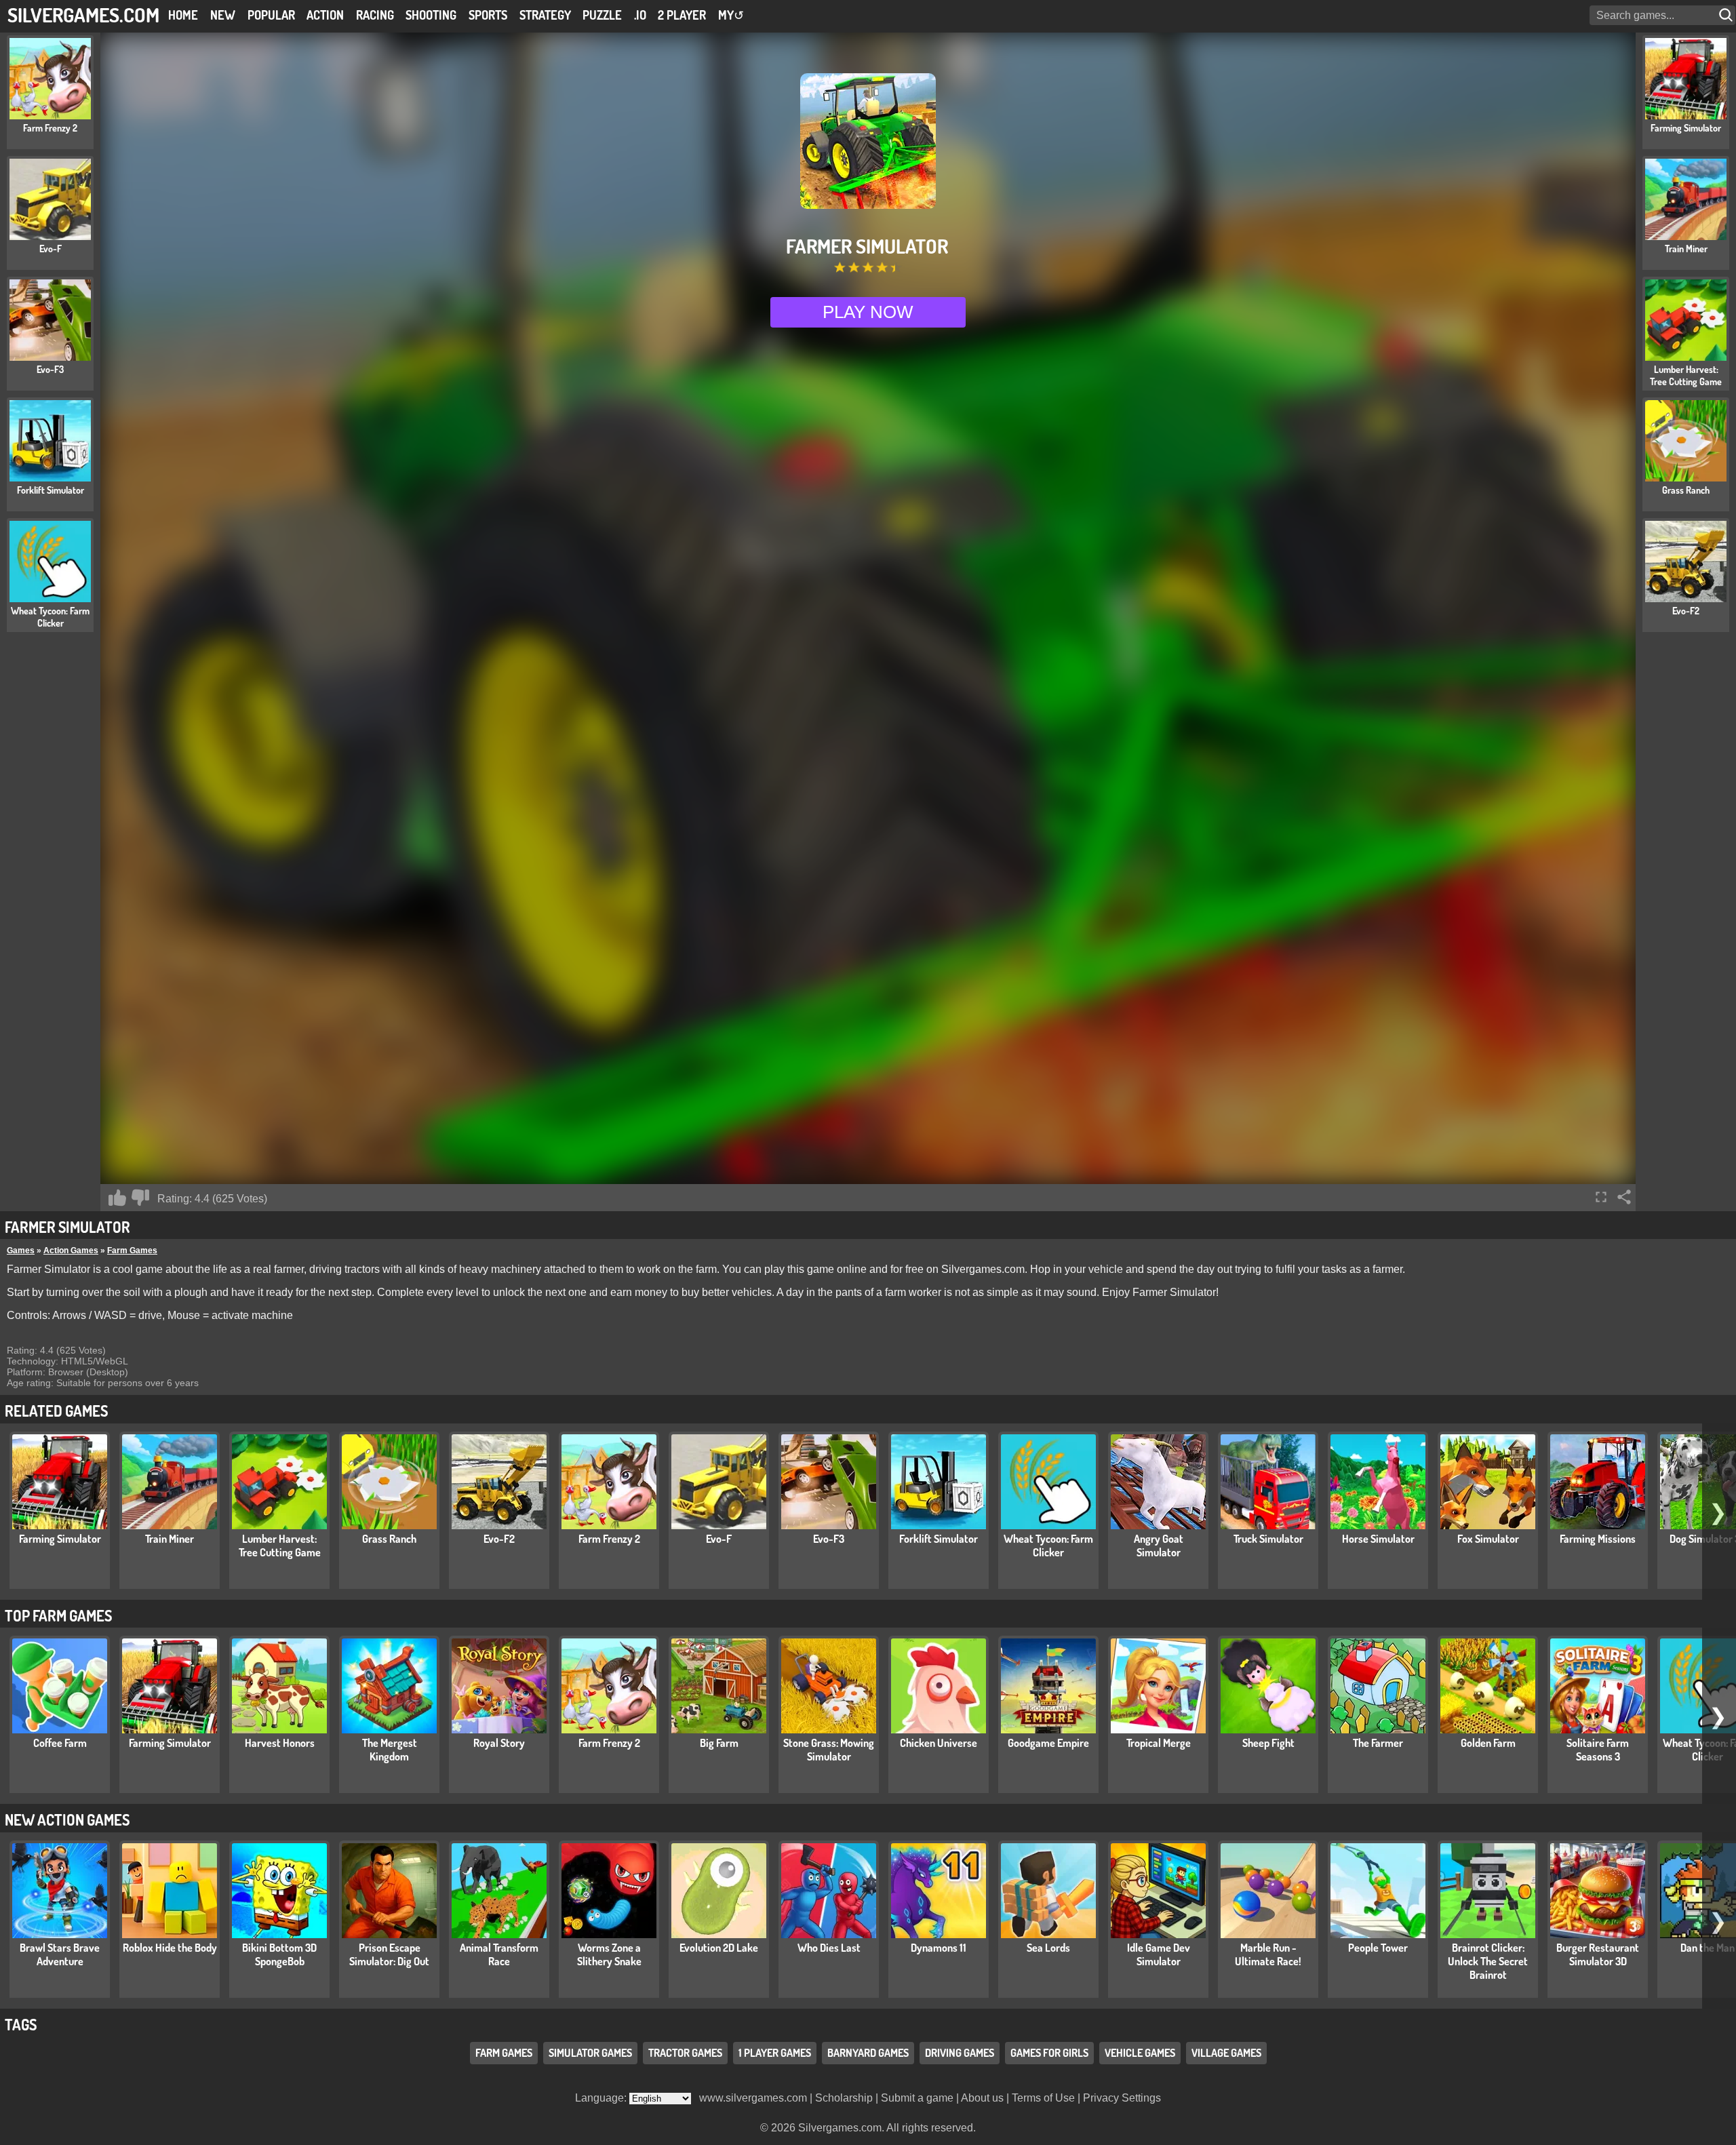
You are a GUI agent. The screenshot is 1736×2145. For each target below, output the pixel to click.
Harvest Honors (280, 1743)
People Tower (1378, 1948)
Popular (271, 15)
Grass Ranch (389, 1539)
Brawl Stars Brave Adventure (60, 1954)
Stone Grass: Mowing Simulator (829, 1750)
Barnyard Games (868, 2053)
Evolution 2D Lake (719, 1948)
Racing (375, 15)
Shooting (431, 15)
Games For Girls (1049, 2053)
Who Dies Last (829, 1948)
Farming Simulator (60, 1539)
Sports (488, 15)
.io (640, 15)
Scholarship (844, 2098)
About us (982, 2098)
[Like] (117, 1198)
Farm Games (132, 1251)
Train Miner (170, 1539)
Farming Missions (1598, 1539)
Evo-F (719, 1539)
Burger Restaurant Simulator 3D (1598, 1954)
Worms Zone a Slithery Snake (609, 1954)
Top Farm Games (58, 1615)
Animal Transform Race (499, 1954)
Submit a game (917, 2098)
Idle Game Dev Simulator (1159, 1954)
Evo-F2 (499, 1539)
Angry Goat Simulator (1159, 1546)
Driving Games (960, 2053)
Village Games (1226, 2053)
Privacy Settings (1122, 2098)
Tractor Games (685, 2053)
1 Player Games (775, 2053)
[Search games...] (1727, 15)
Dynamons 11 (939, 1948)
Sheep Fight (1268, 1743)
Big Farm (719, 1743)
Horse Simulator (1378, 1539)
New (223, 15)
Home (183, 15)
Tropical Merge (1159, 1743)
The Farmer (1378, 1743)
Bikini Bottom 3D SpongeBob (279, 1954)
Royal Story (499, 1743)
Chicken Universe (939, 1743)
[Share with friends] (1624, 1197)
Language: (602, 2098)
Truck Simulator (1268, 1539)
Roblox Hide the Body (170, 1948)
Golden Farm (1488, 1743)
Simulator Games (590, 2053)
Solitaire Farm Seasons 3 (1598, 1750)
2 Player (682, 15)
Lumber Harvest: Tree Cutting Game (280, 1546)
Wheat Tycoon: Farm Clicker (1048, 1546)
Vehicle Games (1140, 2053)
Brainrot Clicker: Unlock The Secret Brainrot (1488, 1961)
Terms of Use (1043, 2098)
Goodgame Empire (1048, 1743)
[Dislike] (140, 1198)
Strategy (545, 15)
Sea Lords (1048, 1948)
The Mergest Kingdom (390, 1750)
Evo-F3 (829, 1539)
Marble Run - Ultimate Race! (1268, 1954)
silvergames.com (83, 15)
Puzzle (602, 15)
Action (325, 15)
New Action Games (67, 1819)
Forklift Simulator (939, 1539)
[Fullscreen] (1601, 1197)
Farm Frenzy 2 (609, 1539)
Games (21, 1251)
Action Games (71, 1251)
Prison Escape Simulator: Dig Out (389, 1954)
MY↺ (731, 15)
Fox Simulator (1488, 1539)
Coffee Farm (60, 1743)
